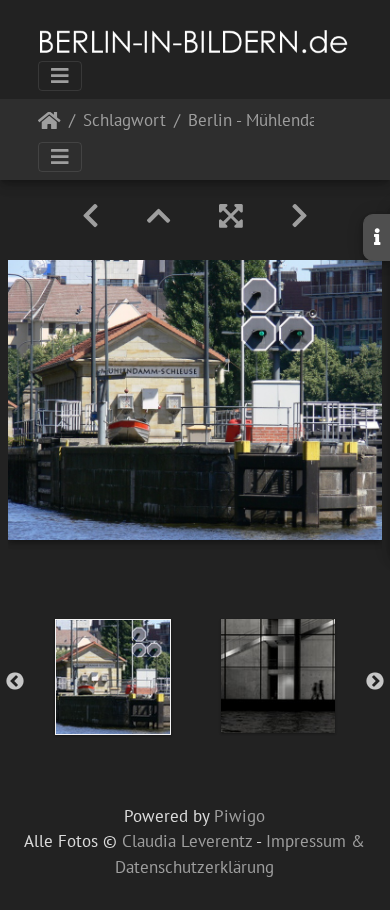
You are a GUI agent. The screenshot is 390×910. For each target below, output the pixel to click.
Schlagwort (124, 121)
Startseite (49, 124)
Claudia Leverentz (187, 841)
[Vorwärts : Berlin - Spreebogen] (299, 216)
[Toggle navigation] (60, 76)
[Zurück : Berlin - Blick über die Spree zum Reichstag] (90, 216)
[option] (112, 677)
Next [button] (375, 682)
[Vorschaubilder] (159, 216)
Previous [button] (15, 682)
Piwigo (239, 816)
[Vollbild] (231, 216)
